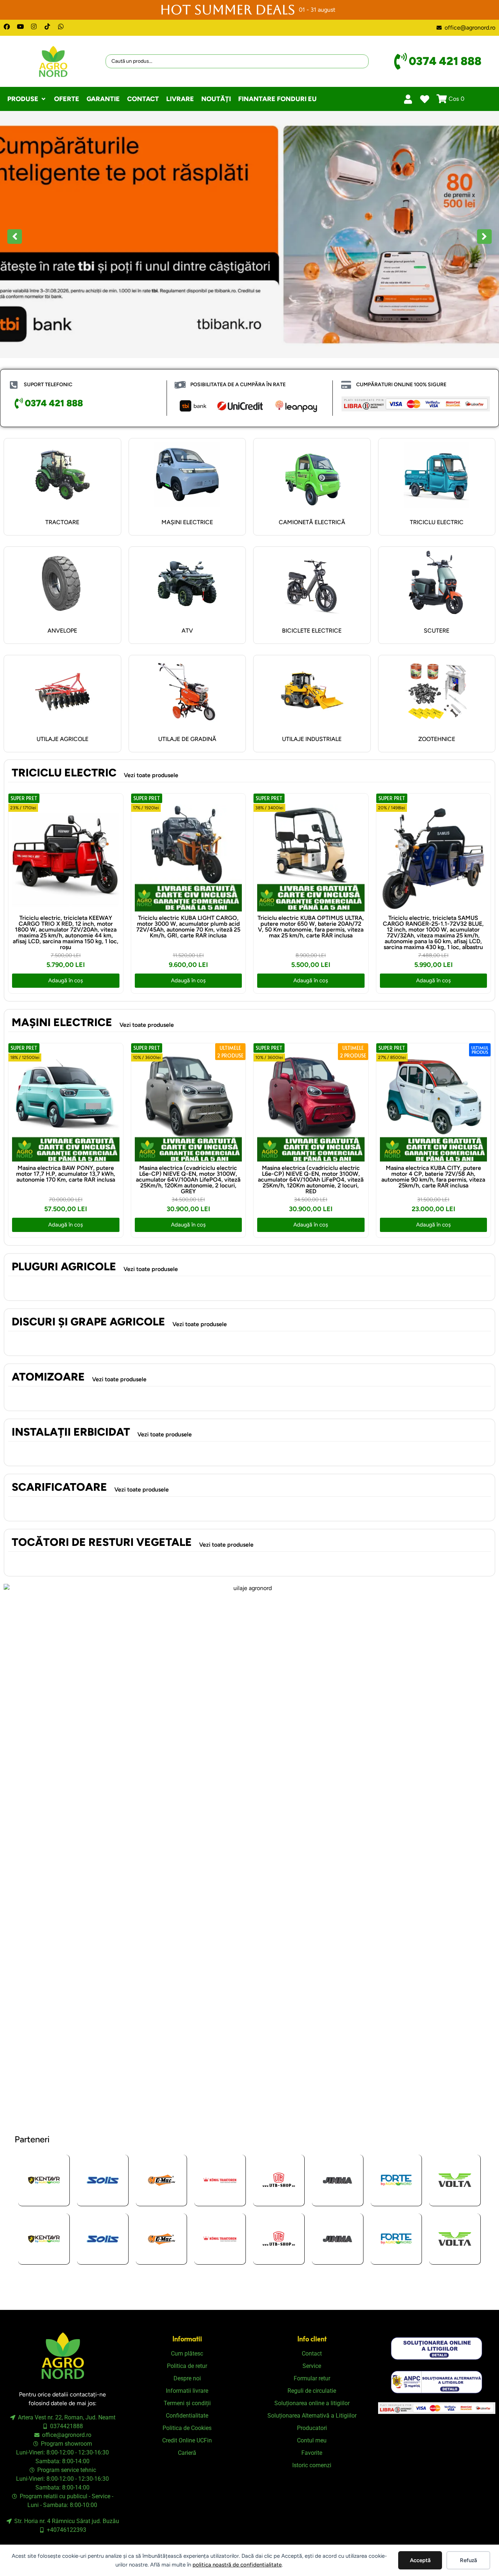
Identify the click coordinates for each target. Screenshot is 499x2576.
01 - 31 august (317, 10)
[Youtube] (20, 26)
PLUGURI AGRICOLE (64, 1266)
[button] (27, 99)
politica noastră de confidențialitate (237, 2565)
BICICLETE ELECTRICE (312, 631)
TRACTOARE (62, 522)
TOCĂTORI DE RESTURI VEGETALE (102, 1542)
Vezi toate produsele (151, 775)
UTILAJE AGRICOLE (62, 739)
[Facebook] (7, 26)
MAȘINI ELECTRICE (187, 522)
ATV (187, 631)
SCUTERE (437, 631)
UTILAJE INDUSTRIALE (312, 739)
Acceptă (420, 2560)
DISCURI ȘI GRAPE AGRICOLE (88, 1322)
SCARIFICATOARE (59, 1487)
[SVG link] (437, 2348)
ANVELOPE (62, 631)
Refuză (468, 2560)
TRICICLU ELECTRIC (437, 522)
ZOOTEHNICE (437, 739)
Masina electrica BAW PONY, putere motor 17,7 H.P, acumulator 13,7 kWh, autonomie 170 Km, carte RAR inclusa (66, 1174)
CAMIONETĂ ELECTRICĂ (312, 522)
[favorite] (425, 99)
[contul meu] (408, 99)
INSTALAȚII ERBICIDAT (71, 1432)
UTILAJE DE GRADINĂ (187, 739)
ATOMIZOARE (48, 1377)
